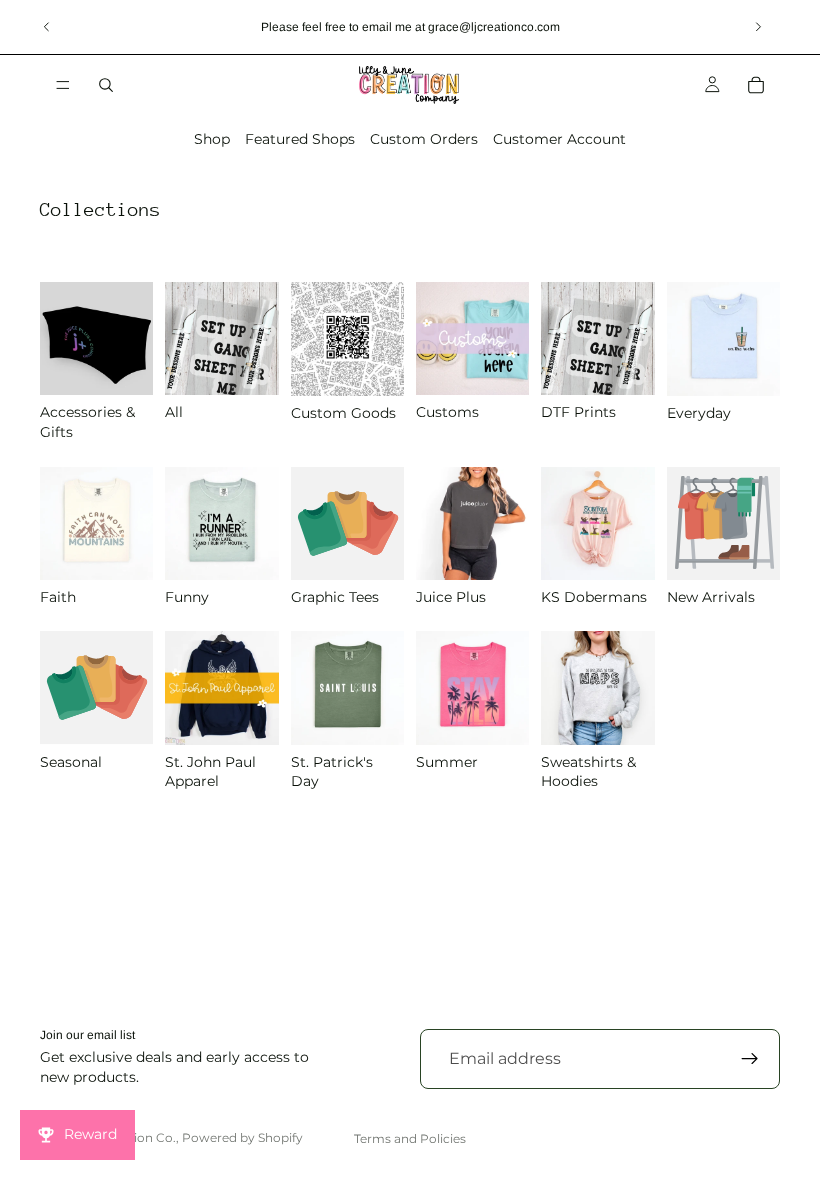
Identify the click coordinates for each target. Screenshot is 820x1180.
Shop (212, 139)
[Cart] (756, 85)
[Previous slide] (47, 27)
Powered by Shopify (242, 1137)
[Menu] (63, 85)
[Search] (106, 85)
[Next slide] (758, 27)
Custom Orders (424, 139)
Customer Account (559, 139)
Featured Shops (300, 139)
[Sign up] (750, 1059)
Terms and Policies (410, 1138)
